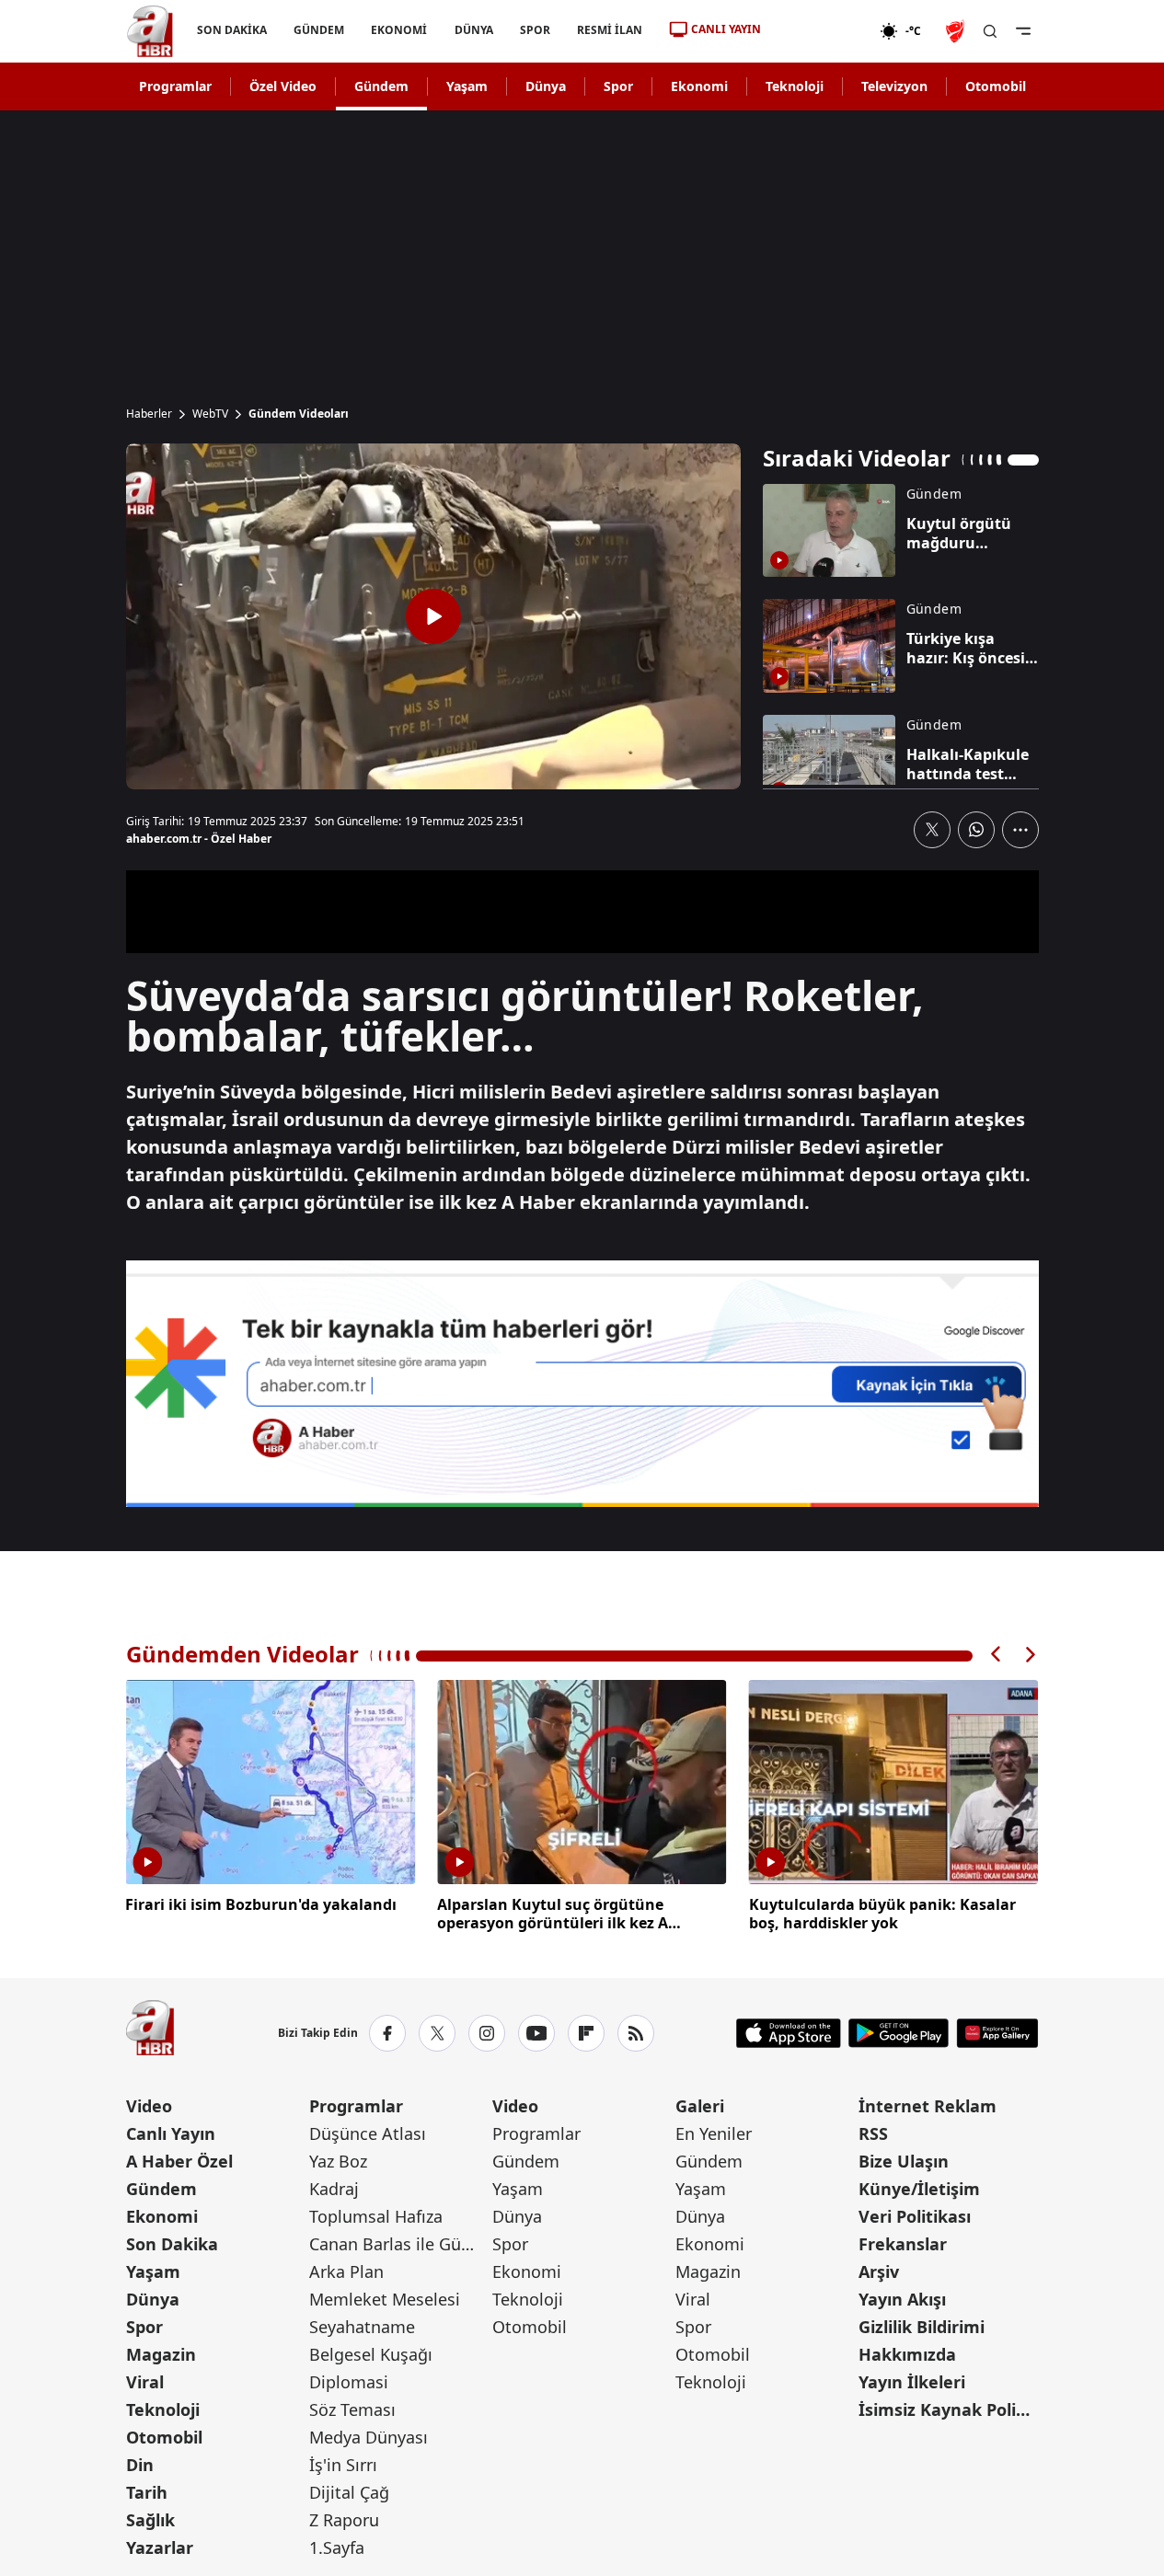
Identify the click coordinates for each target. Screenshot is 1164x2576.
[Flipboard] (586, 2033)
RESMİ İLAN (609, 30)
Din (140, 2465)
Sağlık (150, 2520)
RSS (873, 2133)
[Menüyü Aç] (1023, 31)
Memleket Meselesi (385, 2299)
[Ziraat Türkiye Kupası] (957, 31)
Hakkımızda (907, 2354)
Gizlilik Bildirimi (922, 2327)
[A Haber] (150, 31)
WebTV (210, 414)
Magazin (161, 2354)
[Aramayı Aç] (990, 31)
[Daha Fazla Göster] (1020, 830)
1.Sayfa (337, 2547)
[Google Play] (899, 2033)
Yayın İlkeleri (912, 2382)
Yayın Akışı (902, 2299)
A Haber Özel (179, 2161)
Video (149, 2106)
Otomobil (996, 86)
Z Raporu (344, 2520)
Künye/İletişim (919, 2189)
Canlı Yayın (171, 2133)
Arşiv (879, 2271)
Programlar (175, 86)
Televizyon (894, 86)
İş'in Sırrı (343, 2465)
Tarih (147, 2492)
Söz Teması (352, 2409)
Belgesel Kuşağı (371, 2354)
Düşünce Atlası (368, 2133)
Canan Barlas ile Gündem (399, 2244)
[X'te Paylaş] (932, 830)
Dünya (546, 86)
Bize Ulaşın (904, 2161)
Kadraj (334, 2189)
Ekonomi (699, 86)
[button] (997, 1655)
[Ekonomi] (820, 31)
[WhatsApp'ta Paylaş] (976, 830)
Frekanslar (903, 2244)
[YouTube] (536, 2033)
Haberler (149, 414)
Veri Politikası (915, 2216)
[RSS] (636, 2033)
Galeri (700, 2106)
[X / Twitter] (437, 2033)
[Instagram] (487, 2033)
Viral (145, 2382)
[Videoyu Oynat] (433, 616)
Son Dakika (172, 2244)
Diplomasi (349, 2382)
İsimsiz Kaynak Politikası (948, 2409)
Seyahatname (362, 2327)
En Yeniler (714, 2133)
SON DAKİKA (232, 30)
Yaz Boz (338, 2161)
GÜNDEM (319, 30)
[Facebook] (387, 2033)
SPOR (534, 30)
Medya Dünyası (369, 2437)
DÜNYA (473, 30)
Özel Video (283, 86)
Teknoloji (795, 86)
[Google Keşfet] (582, 1384)
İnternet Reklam (928, 2106)
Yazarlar (160, 2547)
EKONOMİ (399, 30)
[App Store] (789, 2033)
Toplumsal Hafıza (376, 2216)
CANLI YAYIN (726, 29)
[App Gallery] (997, 2033)
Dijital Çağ (349, 2492)
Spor (618, 86)
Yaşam (467, 86)
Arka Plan (346, 2271)
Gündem (381, 86)
